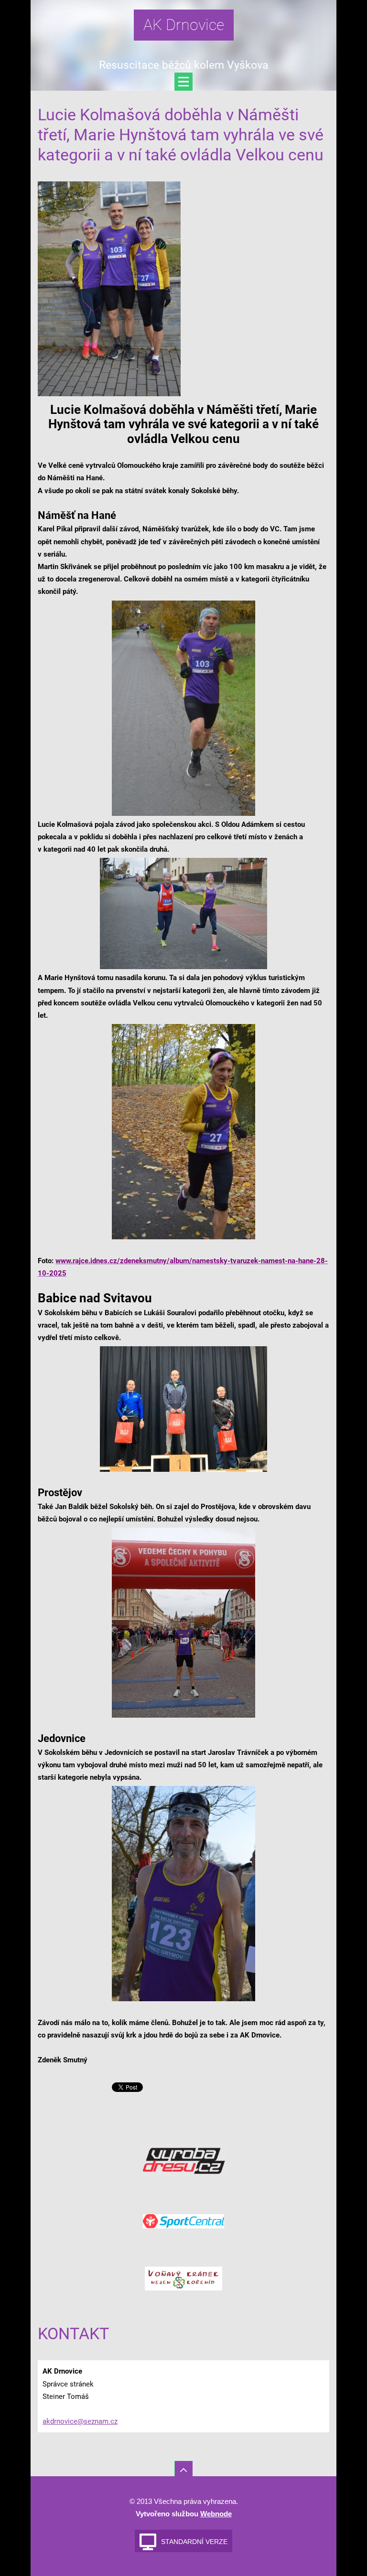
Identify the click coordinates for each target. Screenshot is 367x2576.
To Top (183, 2470)
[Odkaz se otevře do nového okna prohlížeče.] (109, 288)
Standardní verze (194, 2542)
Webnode (216, 2514)
